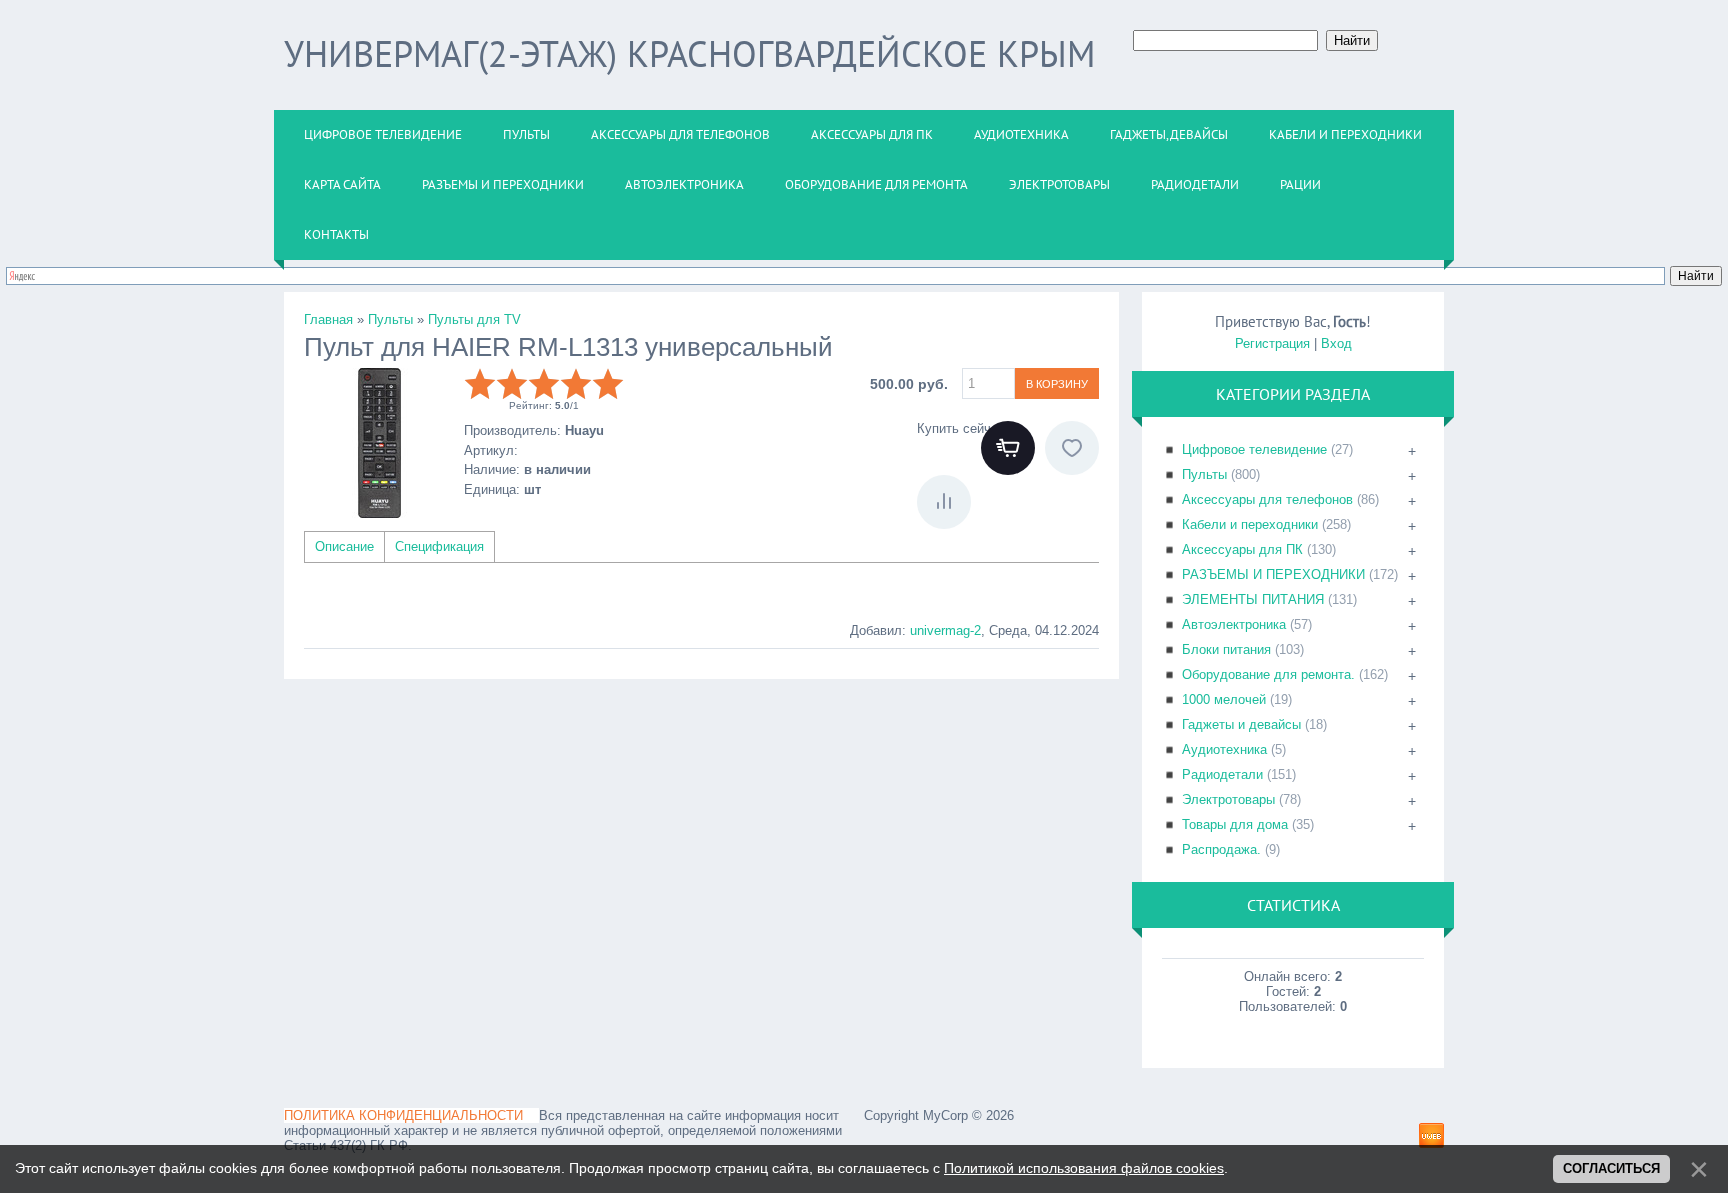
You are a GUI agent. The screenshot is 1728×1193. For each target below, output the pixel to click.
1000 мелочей (1224, 699)
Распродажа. (1221, 849)
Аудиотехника (1224, 749)
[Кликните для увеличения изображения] (379, 443)
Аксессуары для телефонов (1267, 499)
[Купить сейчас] (1008, 448)
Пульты (1204, 474)
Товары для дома (1235, 824)
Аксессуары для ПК (1242, 549)
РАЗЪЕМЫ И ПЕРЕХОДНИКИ (1273, 574)
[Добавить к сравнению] (944, 502)
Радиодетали (1222, 774)
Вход (1336, 343)
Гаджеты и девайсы (1241, 724)
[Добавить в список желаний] (1072, 448)
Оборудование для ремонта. (1268, 674)
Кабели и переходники (1250, 524)
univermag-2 (945, 630)
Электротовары (1228, 799)
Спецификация (439, 546)
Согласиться (1611, 1168)
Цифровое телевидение (1254, 449)
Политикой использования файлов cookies (1084, 1168)
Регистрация (1272, 343)
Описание (344, 546)
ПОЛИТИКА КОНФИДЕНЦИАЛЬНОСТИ (403, 1115)
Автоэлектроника (1234, 624)
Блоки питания (1226, 649)
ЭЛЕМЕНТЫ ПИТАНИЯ (1253, 599)
